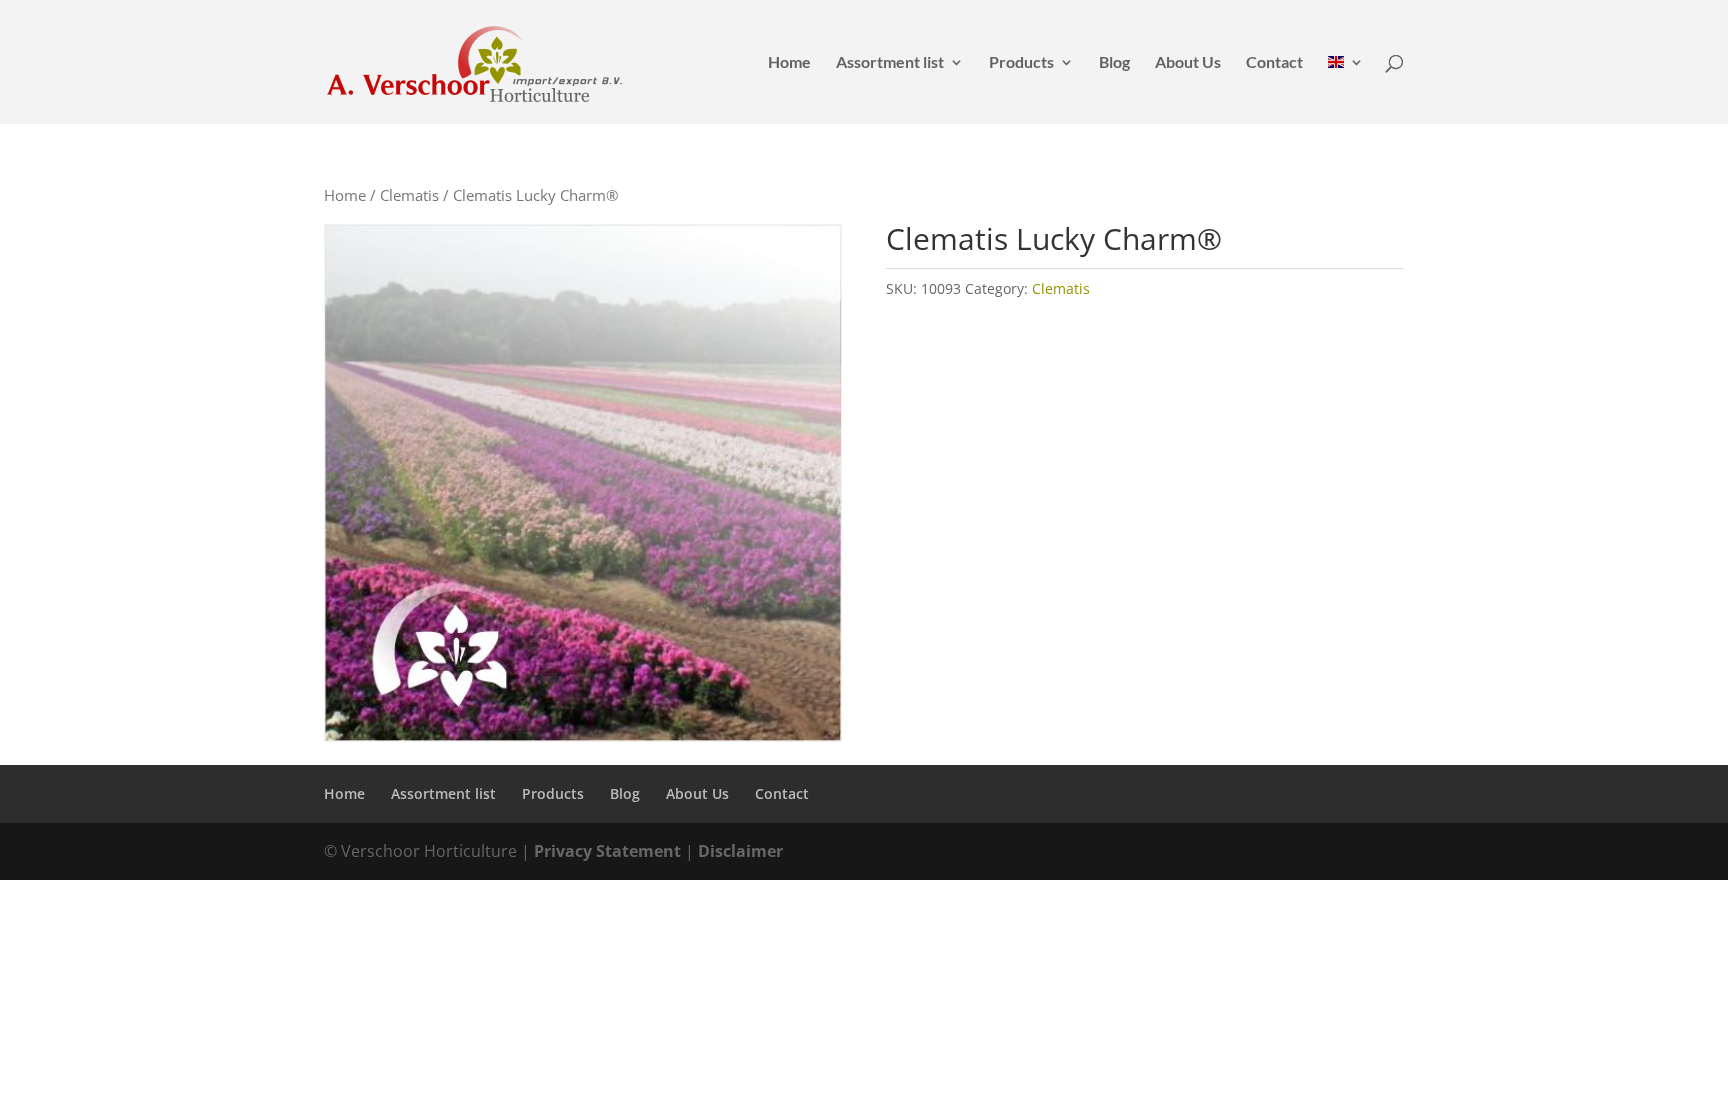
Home (789, 63)
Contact (1274, 63)
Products (1021, 63)
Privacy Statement (607, 851)
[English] (1346, 89)
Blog (1114, 63)
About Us (1188, 63)
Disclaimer (740, 851)
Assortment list (890, 63)
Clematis (409, 195)
